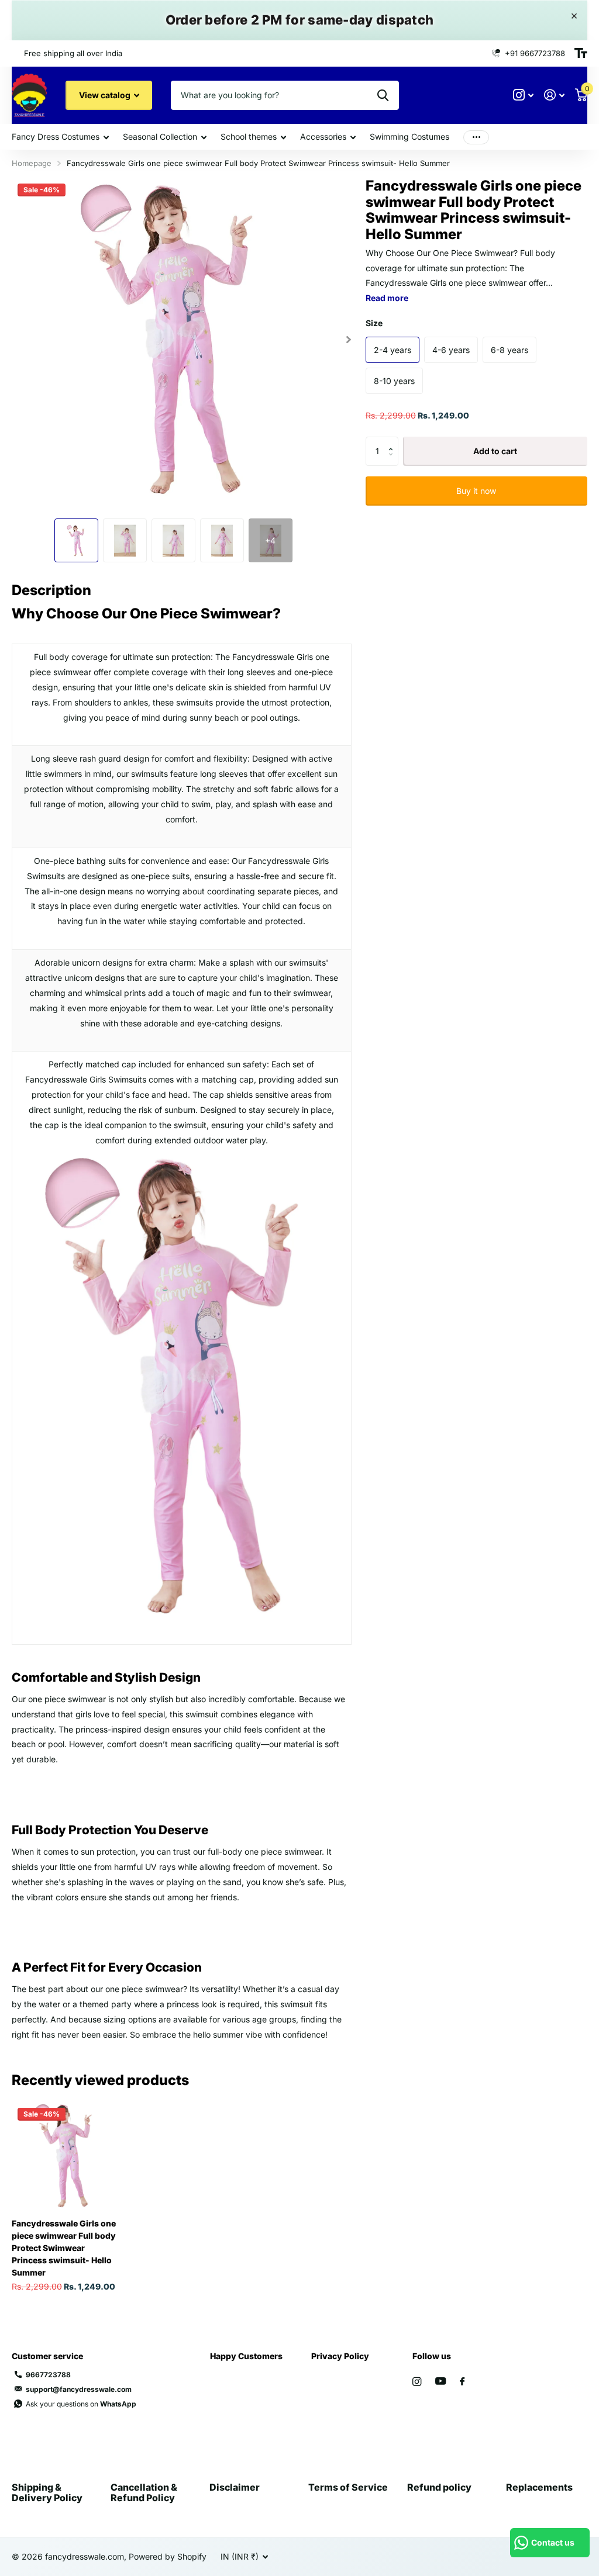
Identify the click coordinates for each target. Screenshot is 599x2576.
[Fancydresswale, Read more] (523, 95)
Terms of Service (348, 2487)
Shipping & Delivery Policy (47, 2492)
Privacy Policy (340, 2356)
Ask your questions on (81, 2404)
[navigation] (76, 540)
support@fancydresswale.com (79, 2389)
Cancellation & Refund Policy (144, 2492)
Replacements (539, 2487)
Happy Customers (246, 2356)
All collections (60, 138)
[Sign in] (554, 95)
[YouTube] (440, 2382)
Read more (387, 298)
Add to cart (495, 451)
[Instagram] (417, 2382)
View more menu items (476, 137)
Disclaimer (235, 2487)
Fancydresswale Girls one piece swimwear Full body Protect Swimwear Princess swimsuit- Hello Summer (64, 2248)
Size (374, 323)
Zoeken (383, 95)
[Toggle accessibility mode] (581, 53)
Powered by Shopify (168, 2556)
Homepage (32, 163)
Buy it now (476, 491)
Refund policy (439, 2487)
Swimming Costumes (409, 136)
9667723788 (48, 2375)
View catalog (106, 95)
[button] (349, 339)
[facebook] (462, 2382)
